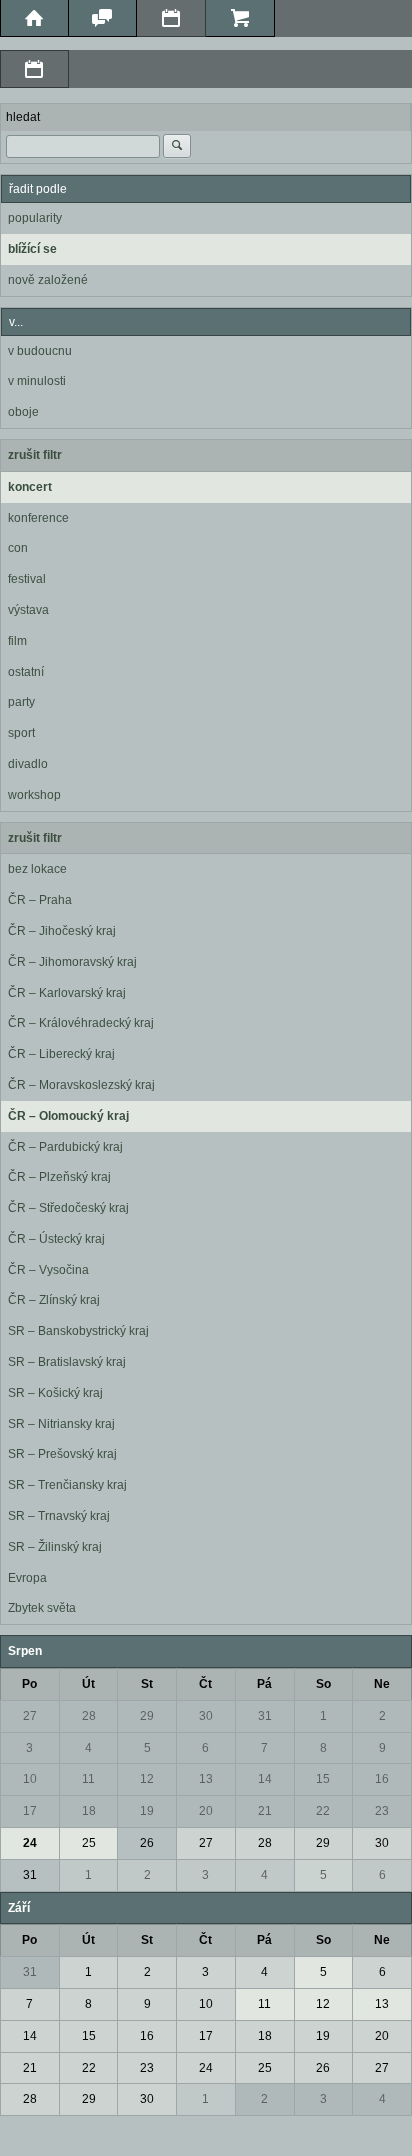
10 (30, 1779)
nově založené (48, 280)
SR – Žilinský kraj (55, 1547)
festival (27, 579)
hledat (23, 117)
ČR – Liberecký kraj (61, 1054)
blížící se (32, 249)
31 (265, 1716)
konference (38, 518)
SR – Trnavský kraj (59, 1516)
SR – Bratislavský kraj (67, 1362)
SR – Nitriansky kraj (61, 1424)
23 (382, 1811)
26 (147, 1843)
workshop (34, 795)
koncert (30, 487)
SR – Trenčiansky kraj (67, 1485)
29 (147, 1716)
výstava (28, 610)
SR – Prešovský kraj (62, 1454)
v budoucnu (40, 351)
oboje (23, 412)
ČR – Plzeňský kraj (59, 1177)
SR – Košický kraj (55, 1393)
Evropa (27, 1578)
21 (265, 1811)
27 (30, 1716)
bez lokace (37, 869)
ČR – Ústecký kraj (56, 1239)
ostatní (26, 672)
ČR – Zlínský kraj (54, 1300)
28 (89, 1716)
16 (382, 1779)
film (17, 641)
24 (30, 1843)
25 (89, 1843)
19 (147, 1811)
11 (88, 1779)
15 (323, 1779)
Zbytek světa (42, 1608)
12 (147, 1779)
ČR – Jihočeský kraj (62, 931)
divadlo (28, 764)
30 (206, 1716)
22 (323, 1811)
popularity (35, 218)
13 (206, 1779)
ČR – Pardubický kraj (65, 1147)
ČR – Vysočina (48, 1270)
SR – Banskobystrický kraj (78, 1331)
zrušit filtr (35, 455)
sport (21, 733)
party (21, 702)
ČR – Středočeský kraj (68, 1208)
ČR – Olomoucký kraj (68, 1116)
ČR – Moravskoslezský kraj (81, 1085)
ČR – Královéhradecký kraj (81, 1023)
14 (265, 1779)
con (18, 548)
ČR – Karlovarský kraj (67, 993)
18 (89, 1811)
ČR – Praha (40, 900)
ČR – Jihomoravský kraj (72, 962)
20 (206, 1811)
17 (30, 1811)
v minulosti (37, 381)
